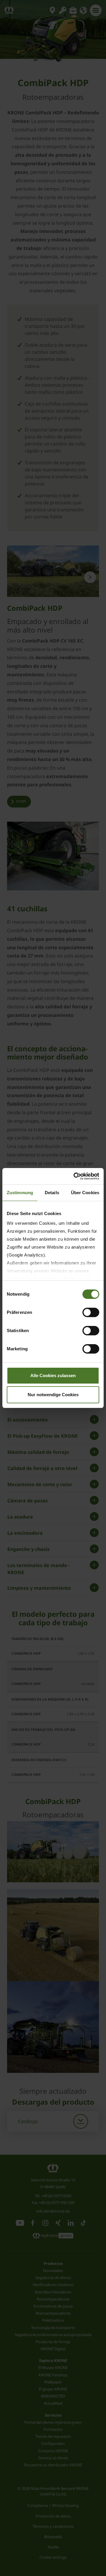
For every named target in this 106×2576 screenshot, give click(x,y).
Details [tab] (52, 1193)
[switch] (91, 1312)
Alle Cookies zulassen (53, 1375)
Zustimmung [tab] (20, 1193)
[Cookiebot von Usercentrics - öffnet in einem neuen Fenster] (75, 1176)
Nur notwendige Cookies (53, 1395)
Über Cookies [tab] (85, 1193)
